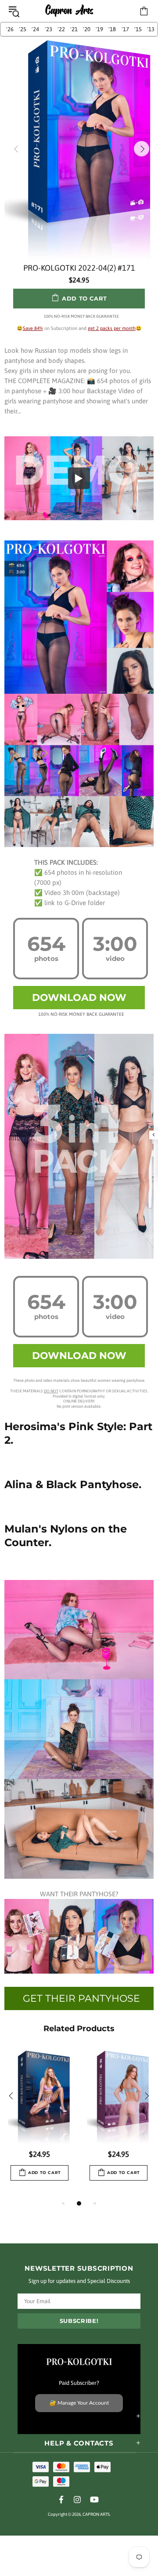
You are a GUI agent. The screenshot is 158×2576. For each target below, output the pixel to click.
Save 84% (33, 328)
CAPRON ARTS (69, 11)
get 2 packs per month (112, 328)
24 (35, 29)
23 (48, 29)
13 (151, 29)
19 (99, 29)
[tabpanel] (39, 2124)
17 (125, 29)
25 (23, 29)
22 (61, 29)
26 (10, 29)
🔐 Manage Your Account (79, 2403)
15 (138, 29)
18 (112, 29)
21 (74, 29)
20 (87, 29)
